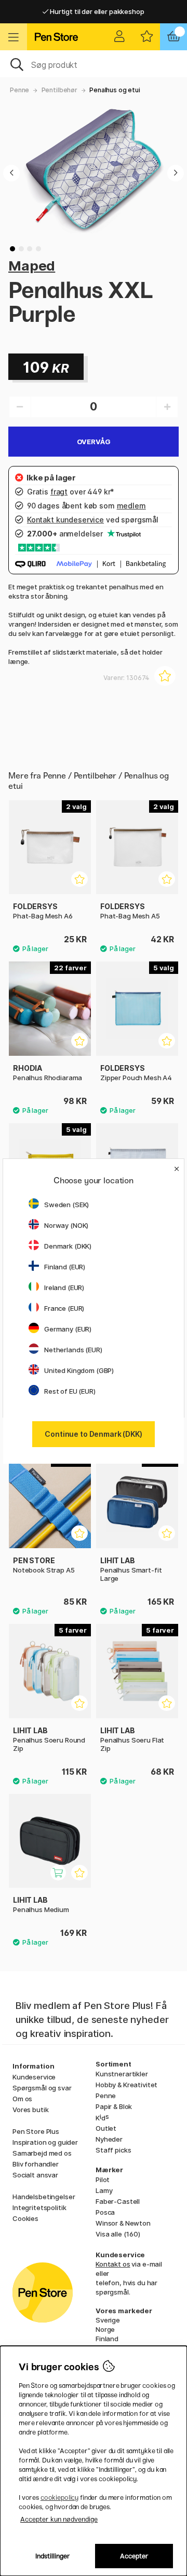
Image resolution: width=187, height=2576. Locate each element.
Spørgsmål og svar (42, 2088)
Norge (105, 2329)
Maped (32, 266)
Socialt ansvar (35, 2175)
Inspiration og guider (45, 2142)
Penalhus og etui (115, 90)
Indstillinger (53, 2556)
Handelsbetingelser (44, 2197)
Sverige (108, 2320)
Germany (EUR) (68, 1329)
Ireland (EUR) (64, 1287)
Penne (19, 90)
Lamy (104, 2190)
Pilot (103, 2179)
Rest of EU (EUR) (70, 1391)
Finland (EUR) (65, 1267)
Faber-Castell (118, 2201)
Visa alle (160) (118, 2234)
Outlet (106, 2128)
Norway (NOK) (66, 1225)
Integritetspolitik (39, 2207)
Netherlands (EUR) (73, 1350)
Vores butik (30, 2110)
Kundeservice (34, 2077)
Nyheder (109, 2139)
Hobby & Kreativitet (126, 2085)
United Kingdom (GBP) (79, 1370)
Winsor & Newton (123, 2223)
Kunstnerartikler (122, 2074)
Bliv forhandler (36, 2164)
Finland (107, 2339)
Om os (22, 2099)
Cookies (25, 2218)
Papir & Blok (114, 2106)
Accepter (134, 2556)
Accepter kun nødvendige (59, 2519)
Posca (105, 2212)
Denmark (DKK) (68, 1246)
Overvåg (94, 442)
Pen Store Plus (36, 2131)
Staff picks (113, 2150)
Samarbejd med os (42, 2153)
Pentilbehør (59, 90)
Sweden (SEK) (66, 1205)
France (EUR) (64, 1308)
